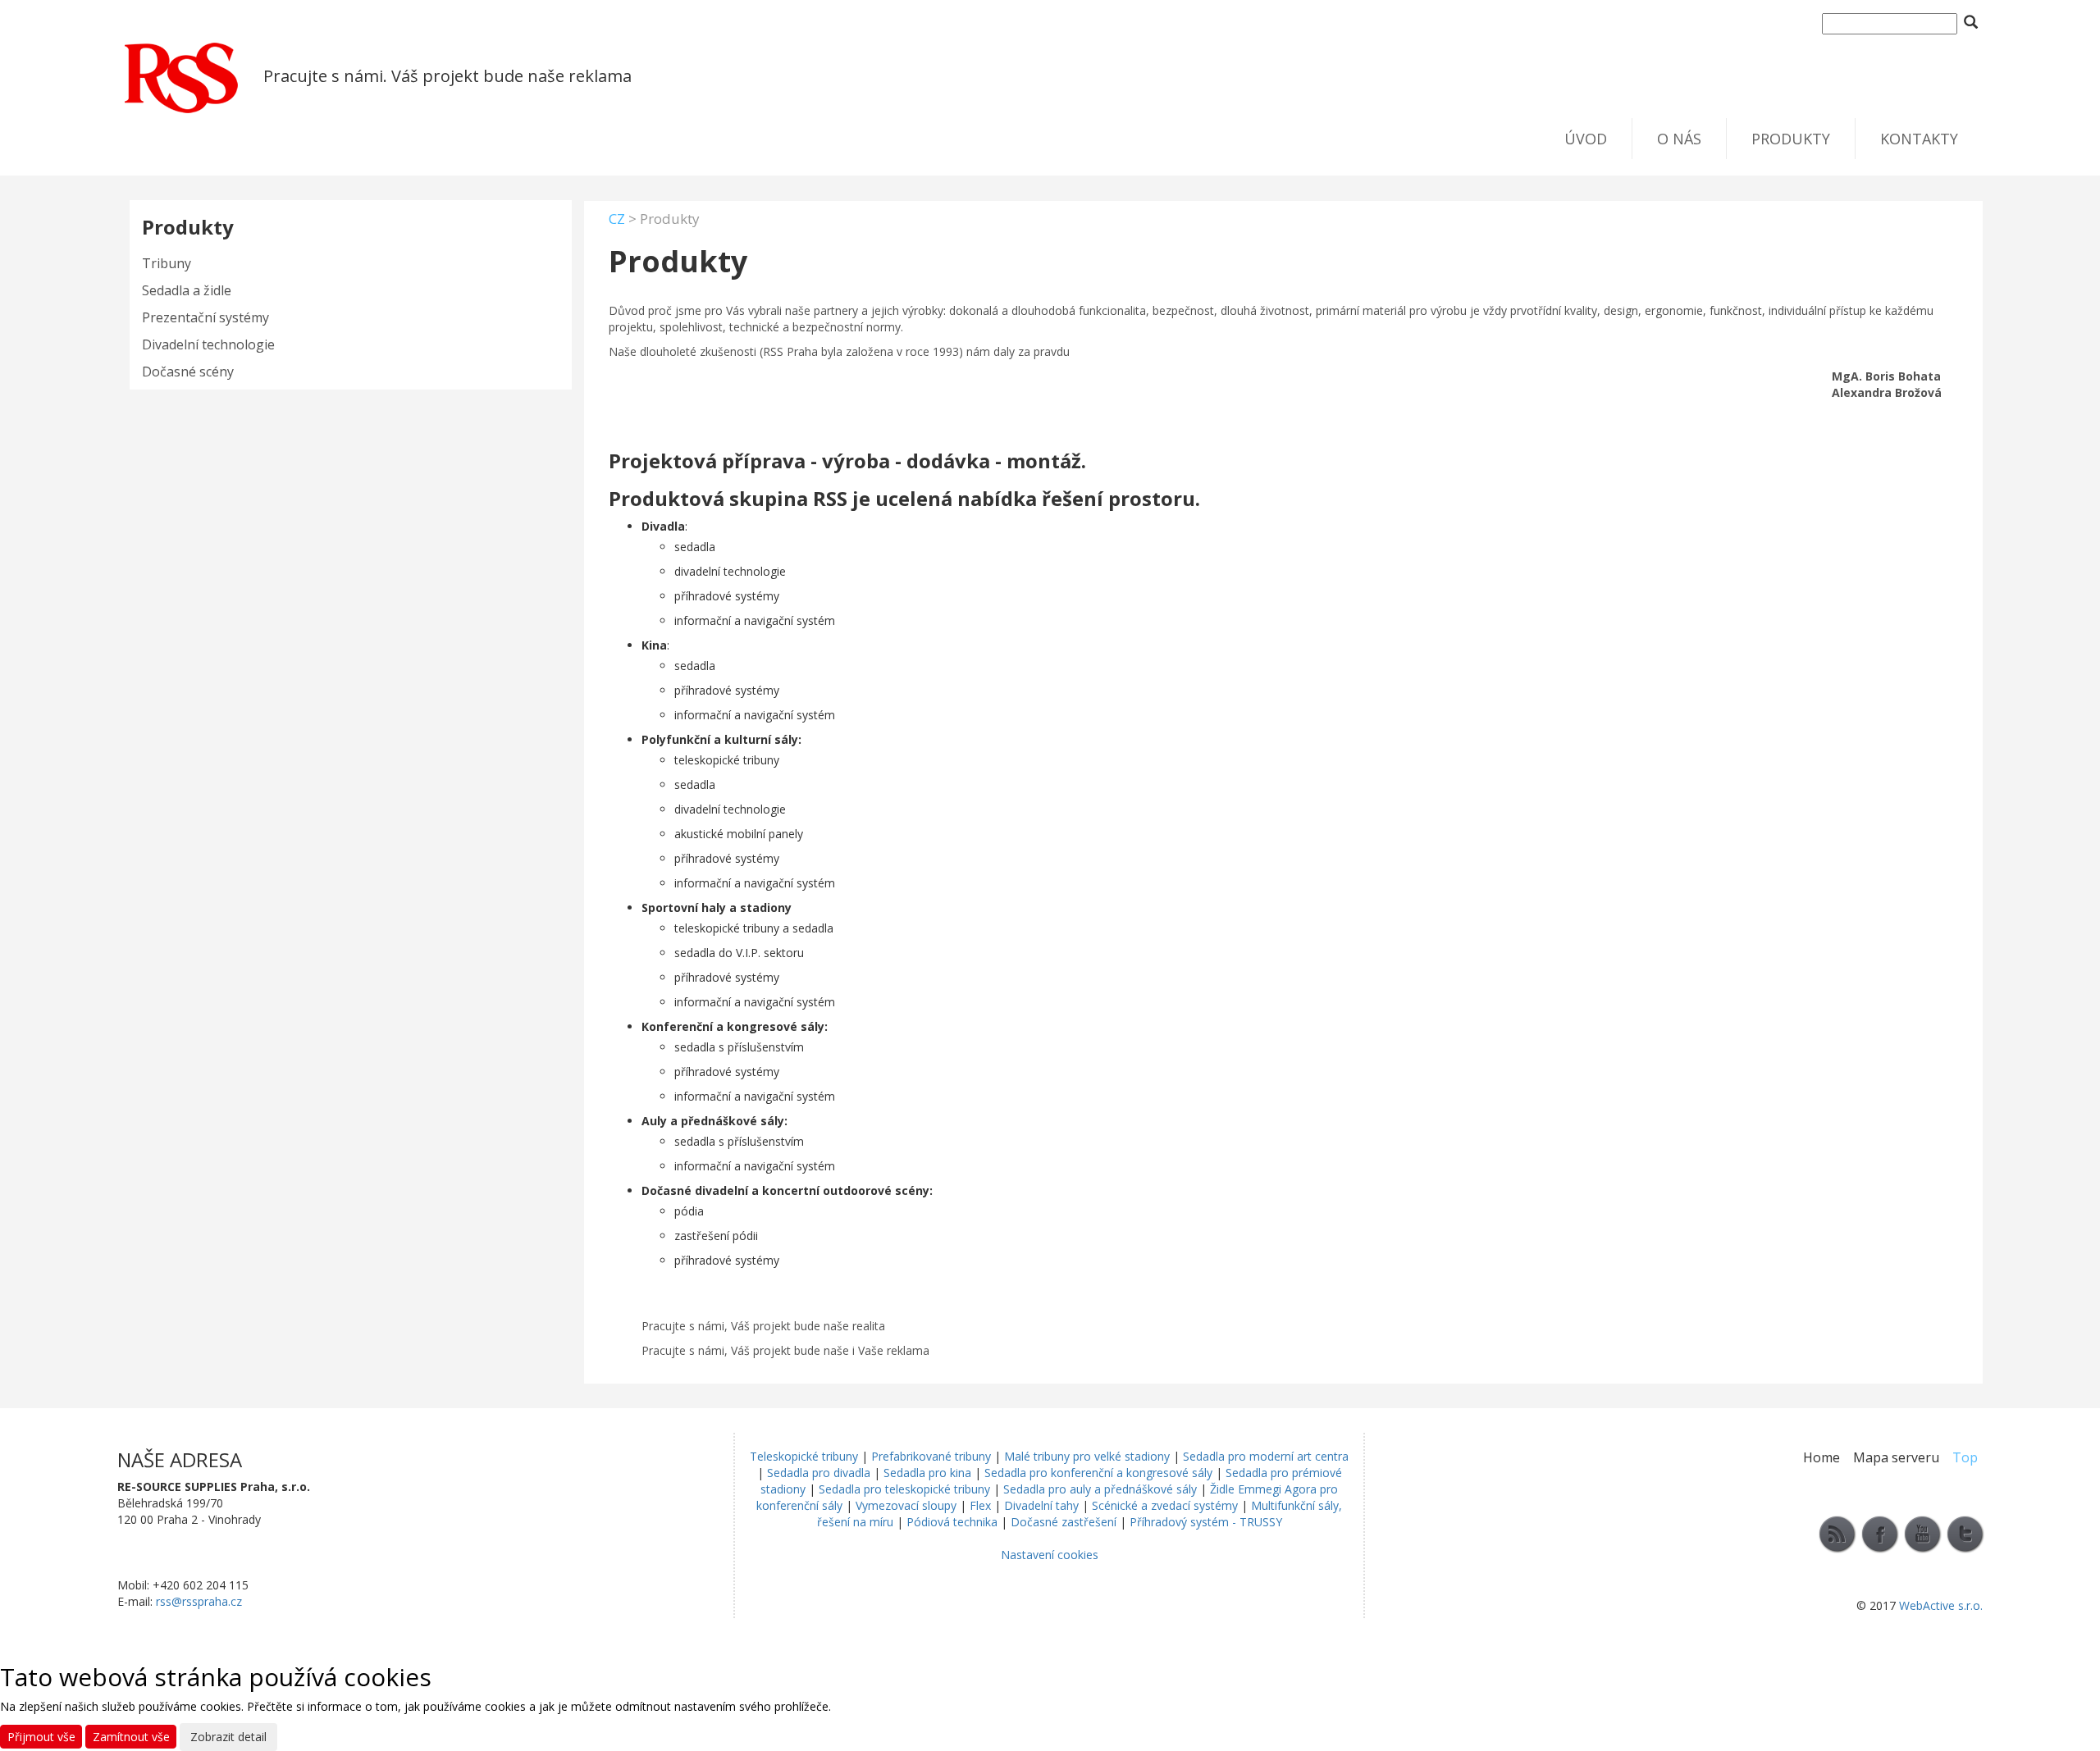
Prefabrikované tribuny (931, 1456)
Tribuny (167, 263)
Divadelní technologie (208, 344)
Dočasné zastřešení (1064, 1522)
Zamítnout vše (131, 1737)
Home (1822, 1457)
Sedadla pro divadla (819, 1473)
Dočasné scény (188, 372)
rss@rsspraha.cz (199, 1601)
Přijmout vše (41, 1737)
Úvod (1586, 139)
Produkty (1791, 139)
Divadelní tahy (1041, 1505)
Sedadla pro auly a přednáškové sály (1100, 1489)
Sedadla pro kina (927, 1473)
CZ (617, 219)
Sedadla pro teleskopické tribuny (904, 1489)
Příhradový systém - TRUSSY (1206, 1522)
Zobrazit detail (228, 1737)
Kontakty (1919, 139)
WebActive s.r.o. (1941, 1605)
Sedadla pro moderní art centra (1266, 1456)
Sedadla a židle (187, 290)
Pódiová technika (952, 1522)
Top (1965, 1457)
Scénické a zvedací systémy (1165, 1505)
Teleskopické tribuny (804, 1456)
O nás (1679, 139)
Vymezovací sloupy (906, 1505)
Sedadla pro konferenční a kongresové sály (1098, 1473)
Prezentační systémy (205, 317)
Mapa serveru (1896, 1457)
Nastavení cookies (1050, 1555)
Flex (980, 1505)
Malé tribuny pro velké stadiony (1087, 1456)
